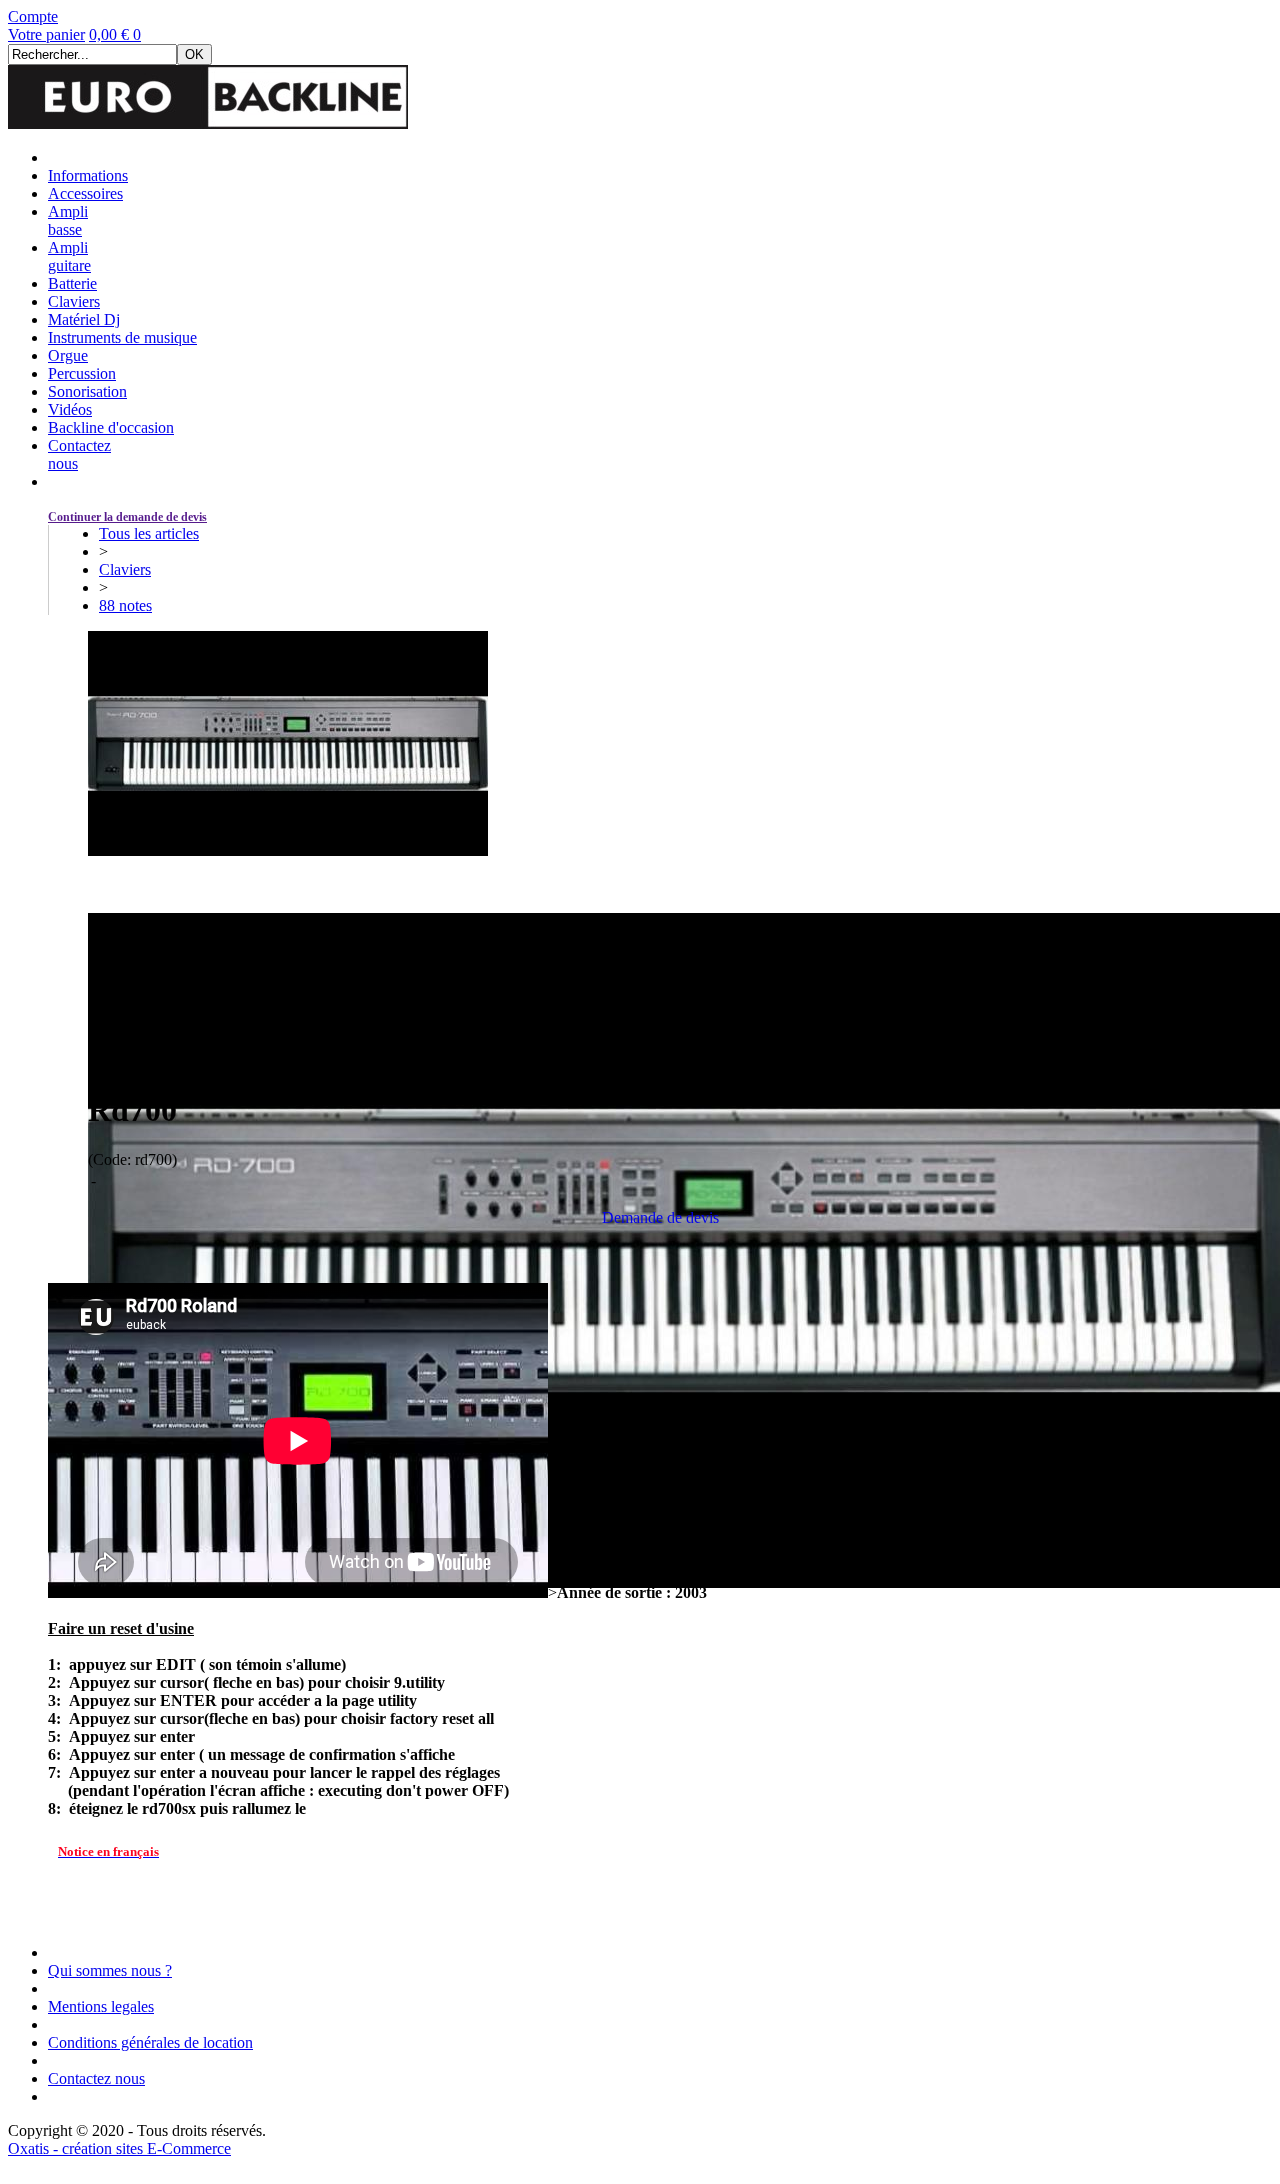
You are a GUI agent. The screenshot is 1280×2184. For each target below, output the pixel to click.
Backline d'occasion (111, 427)
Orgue (68, 355)
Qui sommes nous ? (110, 1970)
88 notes (125, 605)
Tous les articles (149, 533)
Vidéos (70, 409)
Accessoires (85, 193)
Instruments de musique (122, 337)
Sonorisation (87, 391)
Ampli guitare (69, 256)
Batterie (72, 283)
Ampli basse (68, 220)
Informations (88, 175)
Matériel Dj (84, 319)
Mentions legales (101, 2006)
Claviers (74, 301)
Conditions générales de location (150, 2042)
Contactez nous (96, 2078)
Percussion (82, 373)
